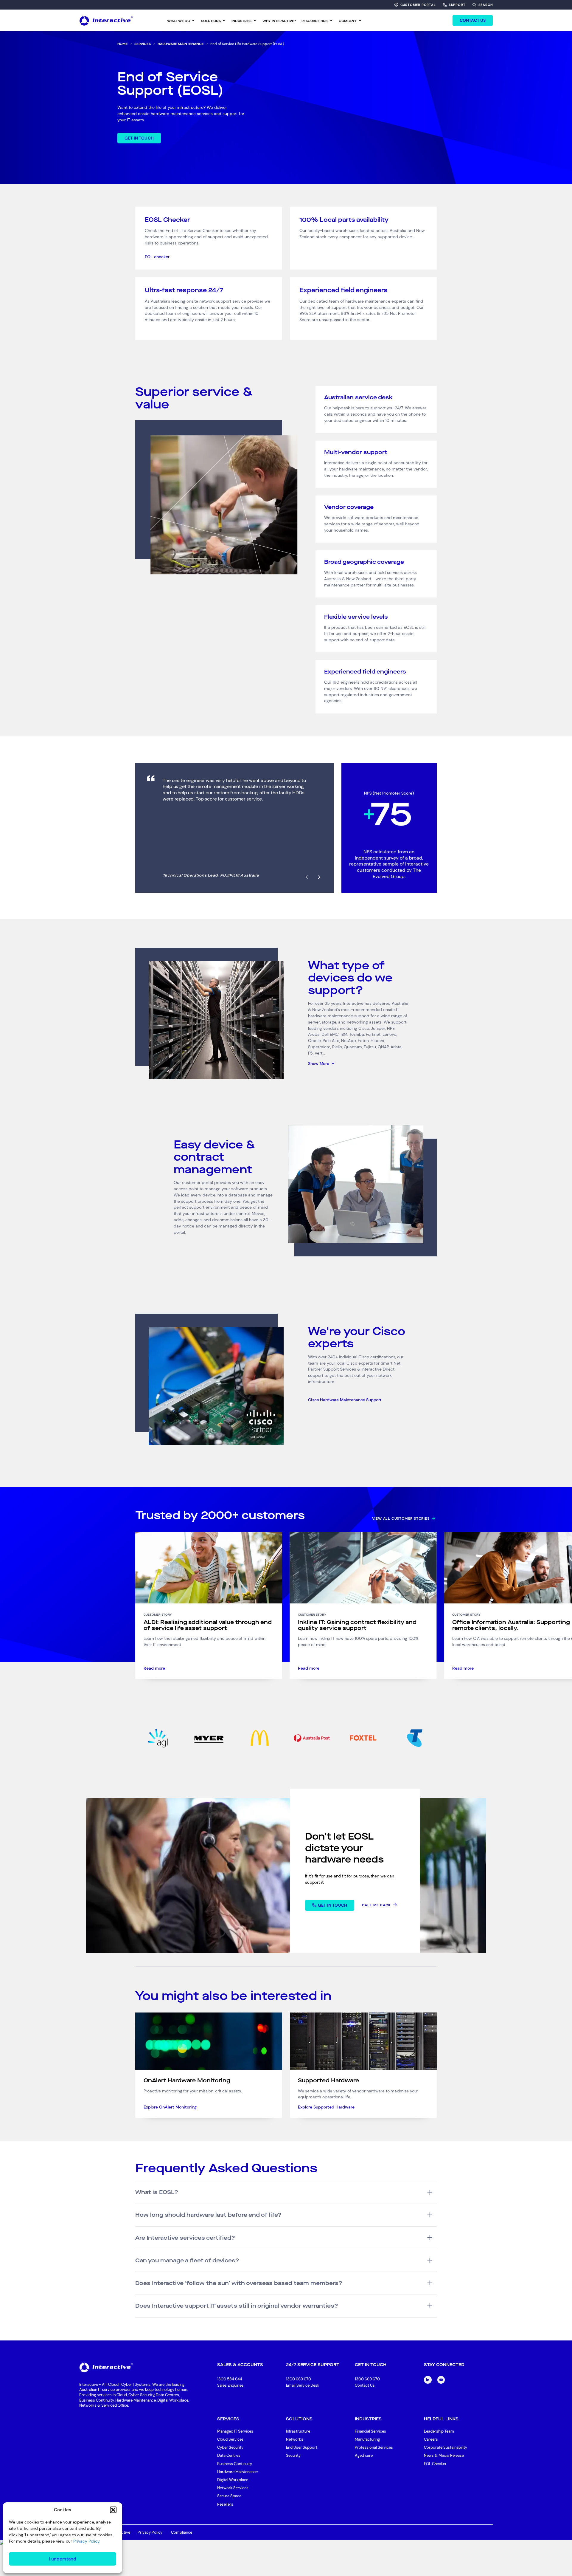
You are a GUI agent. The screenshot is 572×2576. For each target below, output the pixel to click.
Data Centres (229, 2455)
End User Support (302, 2447)
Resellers (225, 2504)
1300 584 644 (230, 2379)
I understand (63, 2559)
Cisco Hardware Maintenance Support (345, 1400)
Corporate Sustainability (446, 2447)
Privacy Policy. (87, 2541)
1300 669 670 (299, 2379)
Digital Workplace (233, 2480)
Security (293, 2455)
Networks (295, 2439)
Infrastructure (298, 2431)
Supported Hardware (328, 2080)
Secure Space (229, 2496)
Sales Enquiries (230, 2386)
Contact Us (365, 2385)
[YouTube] (441, 2380)
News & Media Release (444, 2455)
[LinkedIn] (428, 2380)
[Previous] (307, 877)
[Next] (319, 877)
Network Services (233, 2488)
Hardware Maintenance (237, 2472)
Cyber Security (230, 2447)
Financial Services (370, 2431)
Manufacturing (367, 2439)
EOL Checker (435, 2464)
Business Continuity (235, 2464)
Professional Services (374, 2447)
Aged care (364, 2455)
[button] (113, 2510)
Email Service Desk (303, 2385)
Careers (431, 2439)
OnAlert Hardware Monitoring (187, 2080)
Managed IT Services (235, 2431)
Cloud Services (230, 2439)
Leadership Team (439, 2431)
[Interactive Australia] (106, 20)
